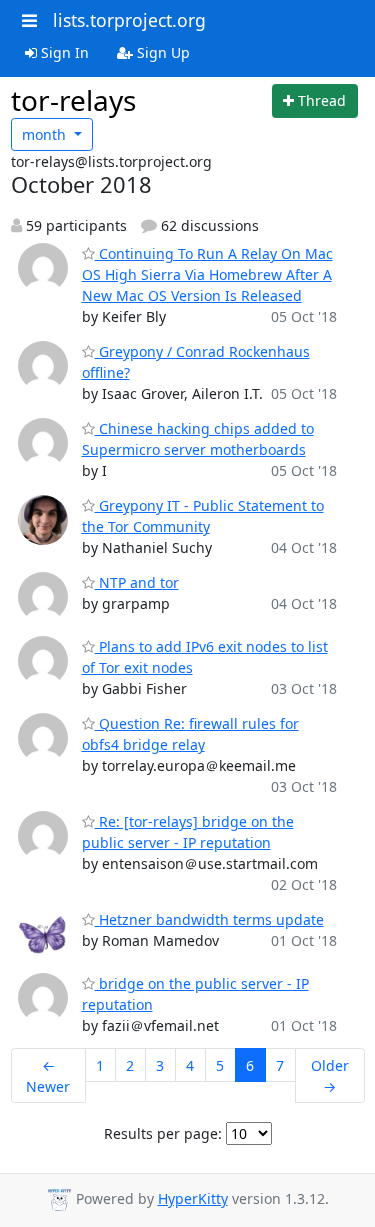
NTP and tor (137, 582)
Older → (330, 1076)
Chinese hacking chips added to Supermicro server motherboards (198, 439)
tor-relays (73, 100)
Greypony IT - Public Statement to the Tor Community (203, 516)
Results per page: (163, 1133)
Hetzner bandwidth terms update (209, 919)
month (46, 134)
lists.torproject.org (129, 20)
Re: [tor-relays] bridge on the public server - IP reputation (188, 832)
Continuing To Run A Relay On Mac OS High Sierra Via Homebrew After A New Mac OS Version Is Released (207, 274)
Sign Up (161, 52)
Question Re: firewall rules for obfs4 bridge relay (190, 734)
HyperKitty (193, 1198)
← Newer (48, 1076)
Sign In (63, 52)
